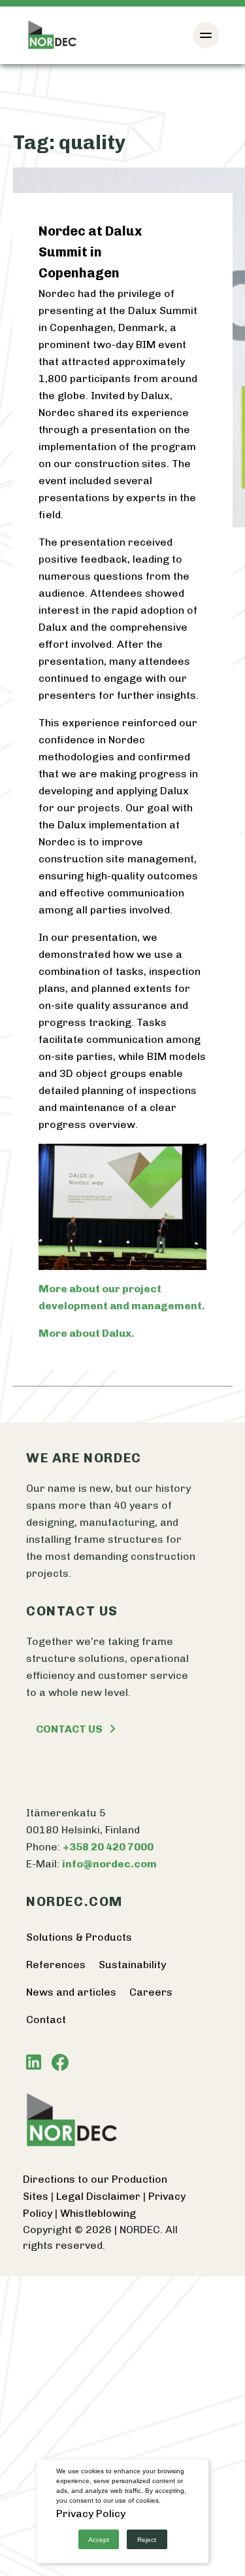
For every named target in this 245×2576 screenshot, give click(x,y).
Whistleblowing (98, 2213)
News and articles (71, 1992)
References (56, 1965)
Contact (46, 2020)
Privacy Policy (91, 2514)
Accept (99, 2540)
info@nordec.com (109, 1864)
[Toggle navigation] (206, 35)
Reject (147, 2540)
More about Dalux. (87, 1333)
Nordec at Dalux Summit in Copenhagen (90, 252)
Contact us (69, 1729)
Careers (151, 1992)
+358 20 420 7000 (108, 1847)
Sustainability (132, 1965)
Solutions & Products (79, 1937)
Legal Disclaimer (100, 2196)
